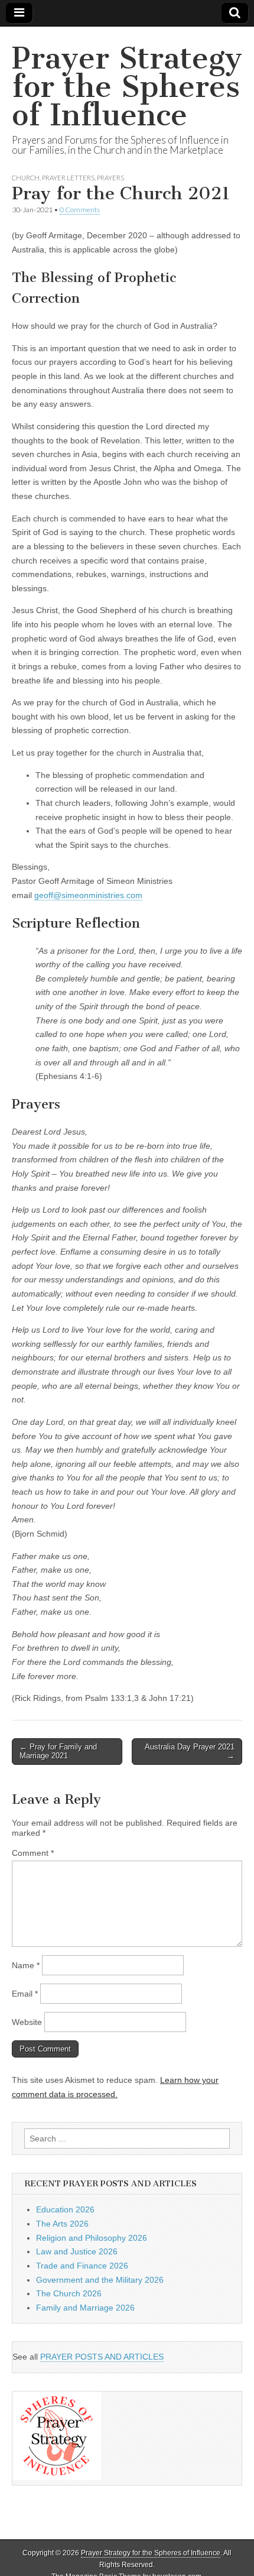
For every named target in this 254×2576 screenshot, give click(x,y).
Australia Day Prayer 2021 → (190, 1752)
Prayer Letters (68, 178)
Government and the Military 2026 (100, 2280)
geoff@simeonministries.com (88, 895)
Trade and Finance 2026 (82, 2266)
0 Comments (80, 210)
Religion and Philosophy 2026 (92, 2238)
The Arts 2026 (62, 2224)
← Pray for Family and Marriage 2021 (58, 1752)
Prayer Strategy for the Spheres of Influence (127, 87)
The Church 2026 (69, 2293)
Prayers (110, 178)
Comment (33, 1853)
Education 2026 (65, 2209)
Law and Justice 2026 (77, 2251)
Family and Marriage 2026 (85, 2308)
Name (26, 1965)
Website (27, 2022)
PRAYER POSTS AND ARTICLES (102, 2357)
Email (25, 1994)
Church (26, 178)
